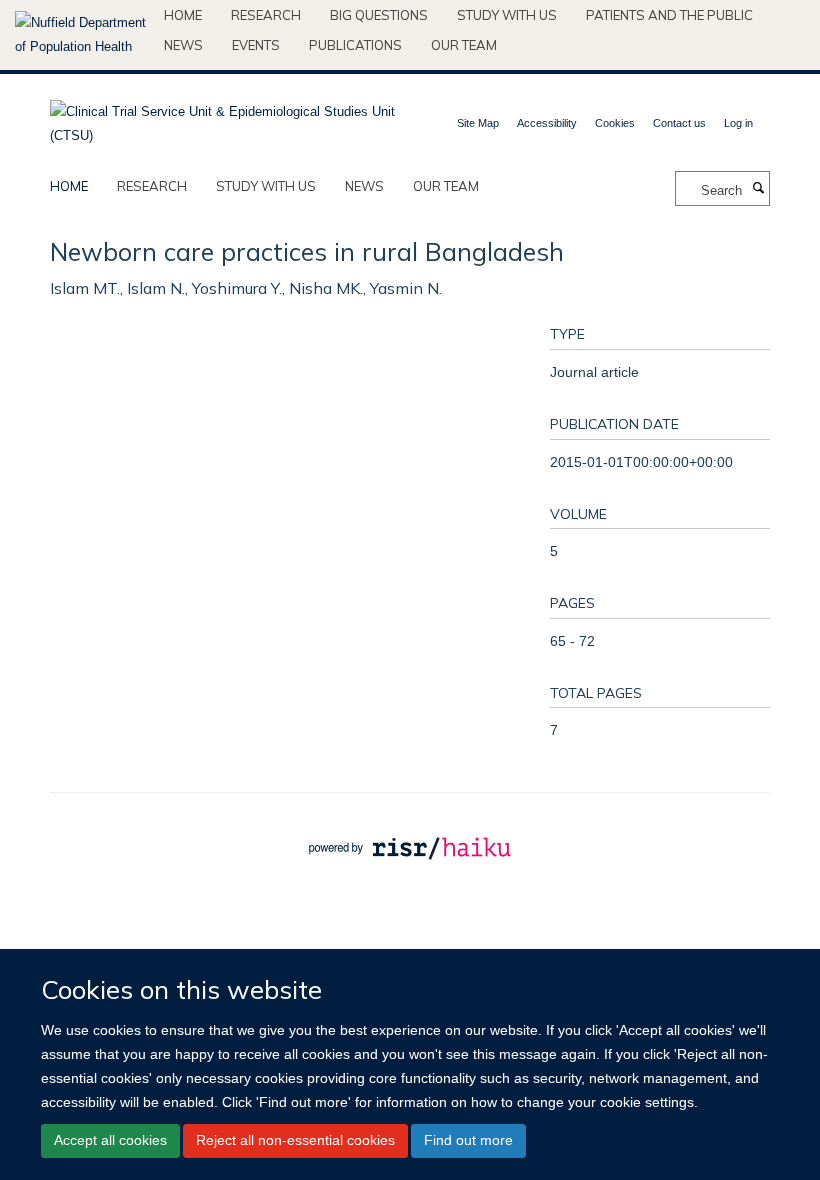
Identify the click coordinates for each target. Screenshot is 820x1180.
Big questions (379, 15)
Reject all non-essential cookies (295, 1140)
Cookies (615, 123)
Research (266, 15)
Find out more (468, 1140)
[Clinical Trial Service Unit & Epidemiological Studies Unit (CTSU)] (222, 117)
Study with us (507, 15)
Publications (355, 45)
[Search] (758, 189)
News (183, 45)
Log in (738, 123)
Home (183, 15)
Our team (464, 45)
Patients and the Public (669, 15)
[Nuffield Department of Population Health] (82, 35)
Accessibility (547, 123)
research (152, 186)
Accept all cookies (110, 1140)
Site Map (478, 123)
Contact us (679, 123)
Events (256, 45)
